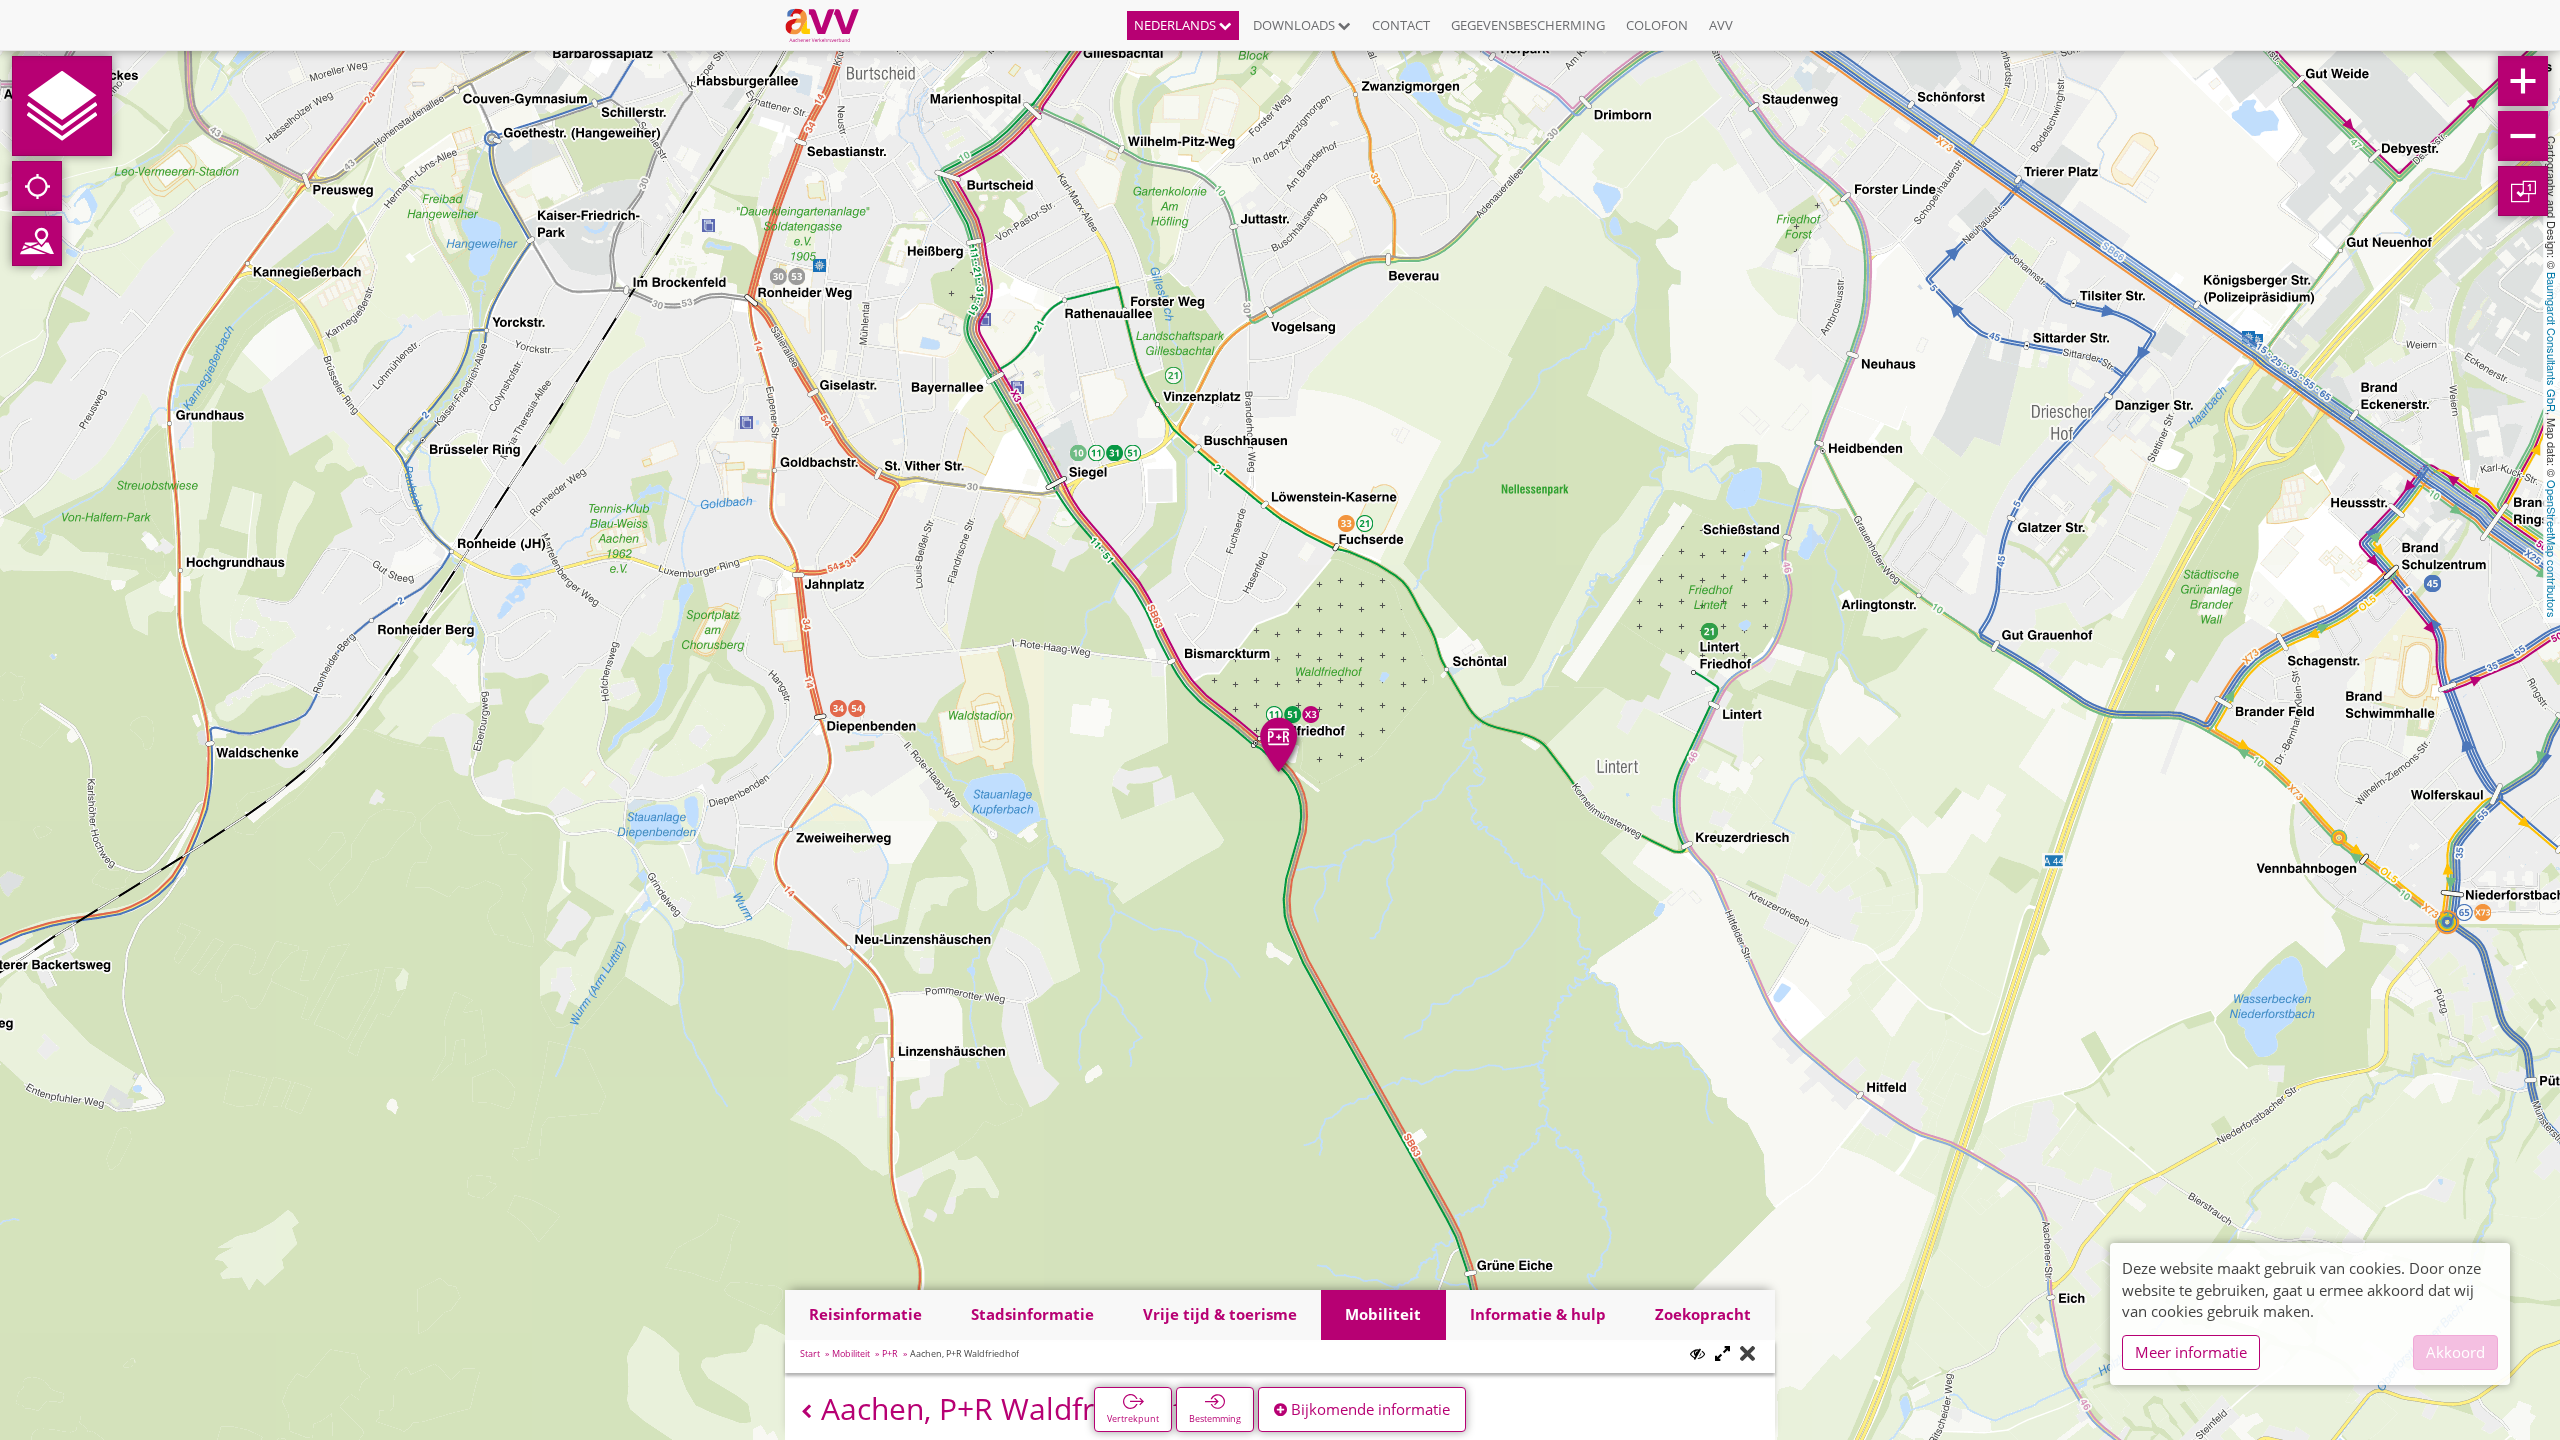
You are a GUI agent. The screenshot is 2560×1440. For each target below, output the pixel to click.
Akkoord (2455, 1352)
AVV (1721, 25)
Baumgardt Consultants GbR (2552, 342)
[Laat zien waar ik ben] (37, 186)
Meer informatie (2191, 1352)
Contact (1401, 25)
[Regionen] (37, 241)
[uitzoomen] (2523, 136)
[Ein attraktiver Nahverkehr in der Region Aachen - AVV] (829, 25)
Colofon (1657, 25)
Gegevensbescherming (1528, 25)
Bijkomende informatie (1368, 1409)
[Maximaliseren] (1722, 1354)
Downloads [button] (1295, 25)
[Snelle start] (62, 106)
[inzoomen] (2523, 81)
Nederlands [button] (1176, 25)
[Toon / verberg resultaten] (1697, 1353)
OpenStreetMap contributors (2552, 549)
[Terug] (806, 1411)
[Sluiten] (1747, 1354)
